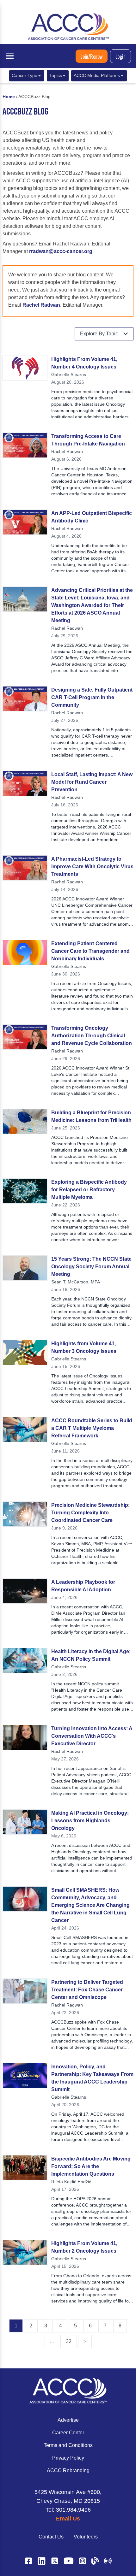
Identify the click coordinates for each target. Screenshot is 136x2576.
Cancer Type (25, 76)
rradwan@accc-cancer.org (61, 251)
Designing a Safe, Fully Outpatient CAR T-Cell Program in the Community (92, 697)
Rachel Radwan (41, 305)
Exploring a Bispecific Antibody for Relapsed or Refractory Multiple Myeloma (89, 1190)
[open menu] (10, 56)
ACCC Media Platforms (97, 76)
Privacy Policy (68, 2458)
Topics (56, 76)
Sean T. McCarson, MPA (76, 1282)
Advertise (68, 2420)
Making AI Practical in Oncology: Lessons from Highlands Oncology (90, 1821)
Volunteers (86, 2537)
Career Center (68, 2433)
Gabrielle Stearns (69, 374)
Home (9, 97)
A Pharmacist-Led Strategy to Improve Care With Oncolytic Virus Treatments (92, 867)
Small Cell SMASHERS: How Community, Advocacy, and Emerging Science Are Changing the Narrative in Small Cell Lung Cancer (90, 1905)
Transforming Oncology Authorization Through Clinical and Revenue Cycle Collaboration (92, 1036)
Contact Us (51, 2537)
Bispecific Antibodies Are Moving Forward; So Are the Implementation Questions (91, 2166)
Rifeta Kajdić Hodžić (71, 2182)
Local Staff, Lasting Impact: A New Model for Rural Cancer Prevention (92, 782)
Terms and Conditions (68, 2445)
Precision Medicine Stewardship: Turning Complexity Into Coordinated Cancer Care (90, 1513)
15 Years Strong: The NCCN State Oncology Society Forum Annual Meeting (91, 1267)
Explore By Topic (99, 334)
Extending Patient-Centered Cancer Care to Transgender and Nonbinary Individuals (90, 951)
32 (69, 2341)
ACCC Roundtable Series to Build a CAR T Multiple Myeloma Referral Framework (92, 1428)
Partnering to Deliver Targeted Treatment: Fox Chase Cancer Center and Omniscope (87, 1990)
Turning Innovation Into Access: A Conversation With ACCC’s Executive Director (92, 1736)
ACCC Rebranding (68, 2470)
